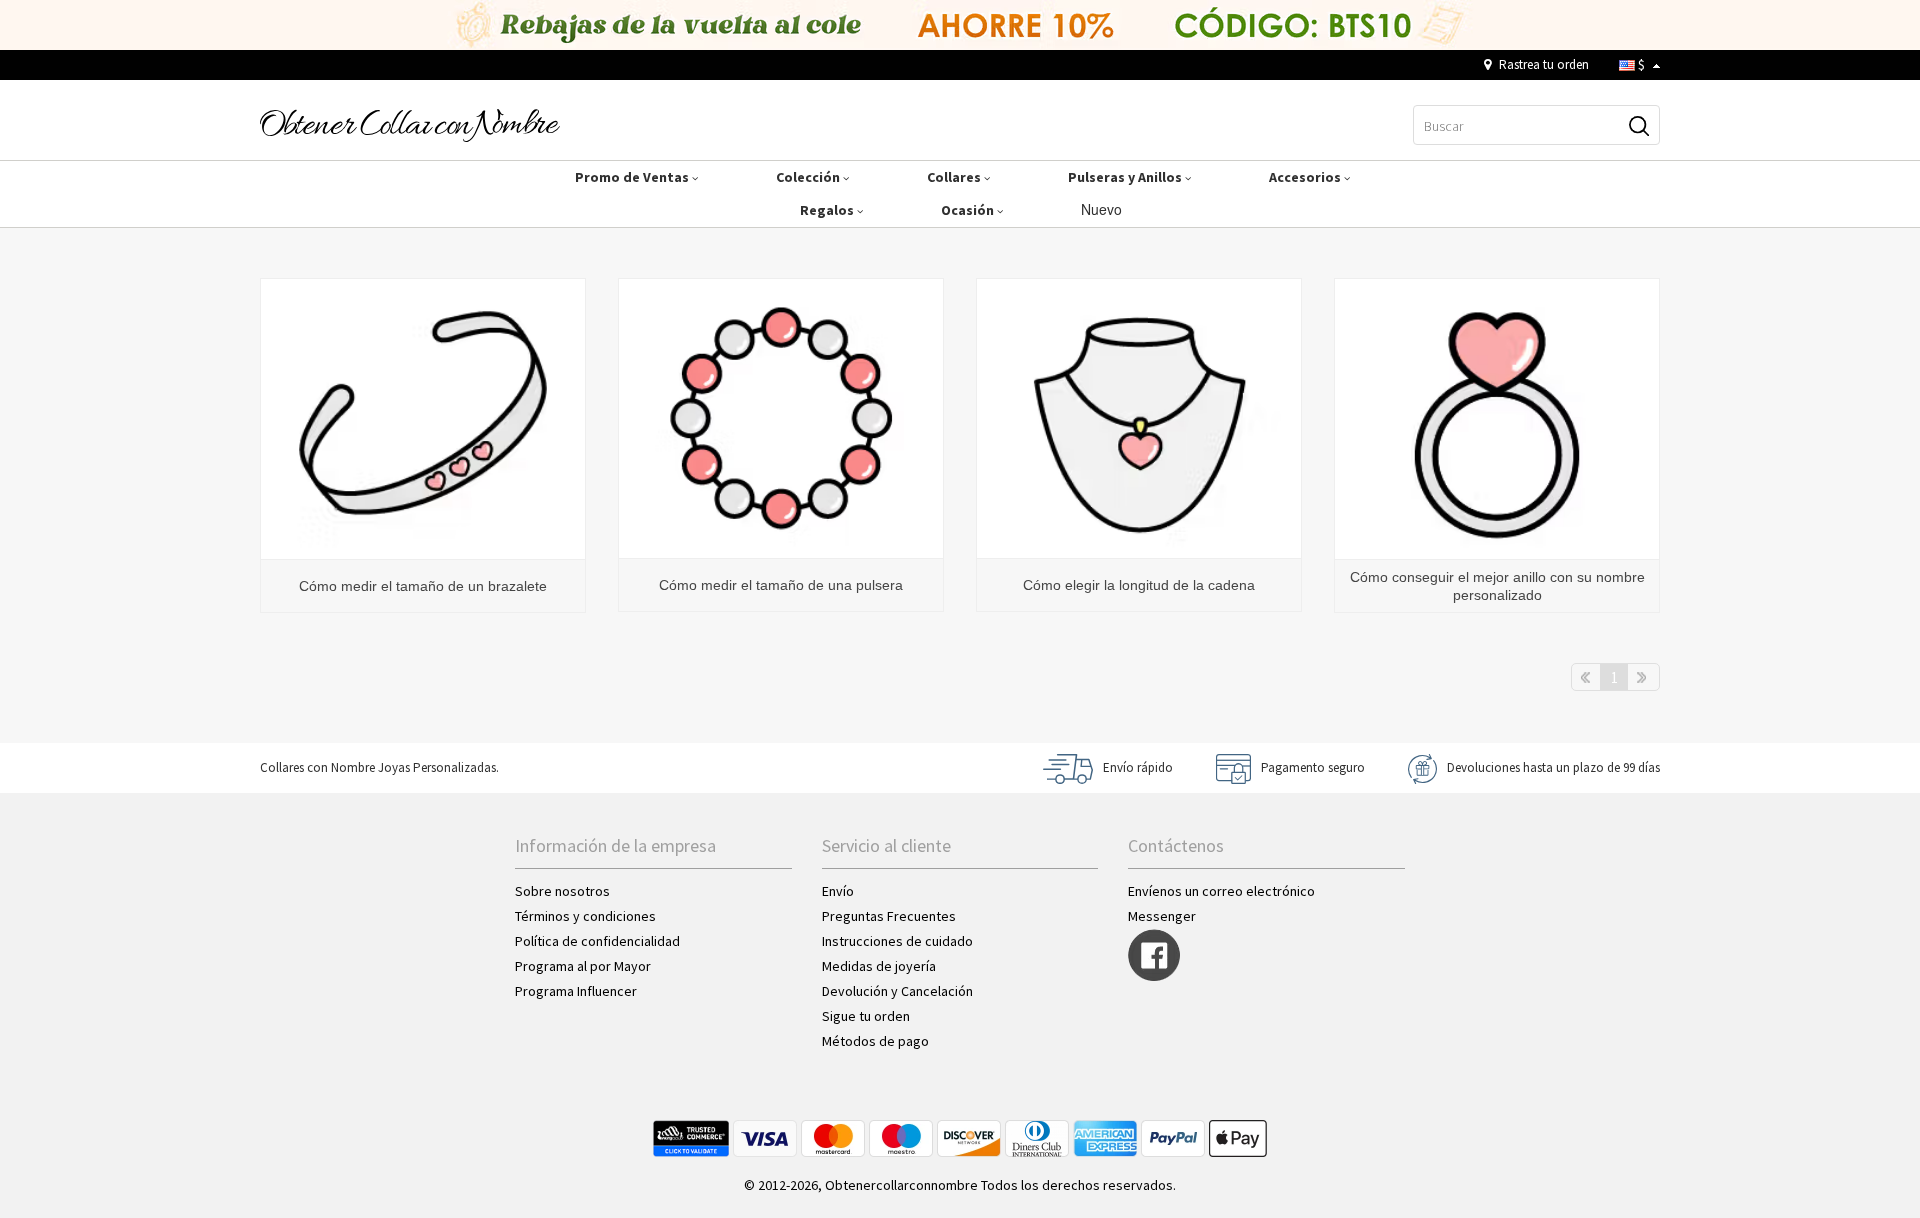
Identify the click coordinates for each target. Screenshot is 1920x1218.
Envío (838, 891)
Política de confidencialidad (597, 941)
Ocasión (969, 210)
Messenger (1162, 916)
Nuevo (1103, 209)
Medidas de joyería (879, 966)
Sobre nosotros (562, 891)
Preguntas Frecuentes (889, 916)
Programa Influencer (576, 991)
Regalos (828, 210)
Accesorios (1306, 177)
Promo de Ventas (633, 177)
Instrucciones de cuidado (897, 941)
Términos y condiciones (585, 916)
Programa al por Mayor (584, 966)
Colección (809, 177)
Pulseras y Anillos (1126, 177)
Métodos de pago (875, 1041)
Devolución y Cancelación (897, 991)
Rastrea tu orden (1542, 64)
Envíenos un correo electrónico (1221, 891)
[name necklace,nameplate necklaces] (410, 124)
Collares (955, 177)
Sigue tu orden (866, 1016)
